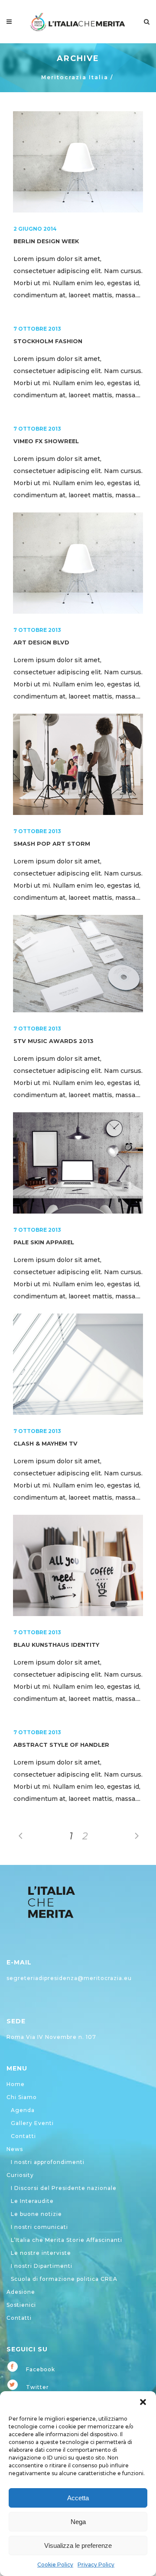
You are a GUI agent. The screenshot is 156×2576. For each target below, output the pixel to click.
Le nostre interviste (41, 2253)
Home (16, 2084)
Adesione (21, 2292)
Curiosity (20, 2175)
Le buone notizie (36, 2214)
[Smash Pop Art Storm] (78, 764)
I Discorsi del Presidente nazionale (64, 2188)
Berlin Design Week (46, 241)
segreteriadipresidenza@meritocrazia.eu (69, 1978)
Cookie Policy (55, 2565)
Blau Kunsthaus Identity (56, 1645)
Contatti (23, 2136)
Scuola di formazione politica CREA (64, 2279)
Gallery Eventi (32, 2123)
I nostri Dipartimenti (42, 2266)
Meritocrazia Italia (75, 77)
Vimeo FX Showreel (46, 441)
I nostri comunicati (39, 2227)
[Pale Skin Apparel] (78, 1163)
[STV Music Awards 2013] (78, 964)
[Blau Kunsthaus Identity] (78, 1565)
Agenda (23, 2110)
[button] (143, 2402)
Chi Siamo (22, 2097)
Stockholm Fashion (48, 341)
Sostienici (21, 2305)
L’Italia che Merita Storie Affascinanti (67, 2240)
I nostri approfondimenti (48, 2162)
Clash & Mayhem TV (45, 1444)
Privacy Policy (96, 2565)
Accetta (78, 2498)
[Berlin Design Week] (78, 162)
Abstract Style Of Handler (61, 1745)
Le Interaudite (32, 2201)
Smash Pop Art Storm (52, 844)
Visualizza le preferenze (78, 2545)
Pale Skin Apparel (44, 1242)
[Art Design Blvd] (78, 563)
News (15, 2149)
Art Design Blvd (41, 642)
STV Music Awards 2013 (54, 1041)
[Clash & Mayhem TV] (78, 1364)
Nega (78, 2522)
